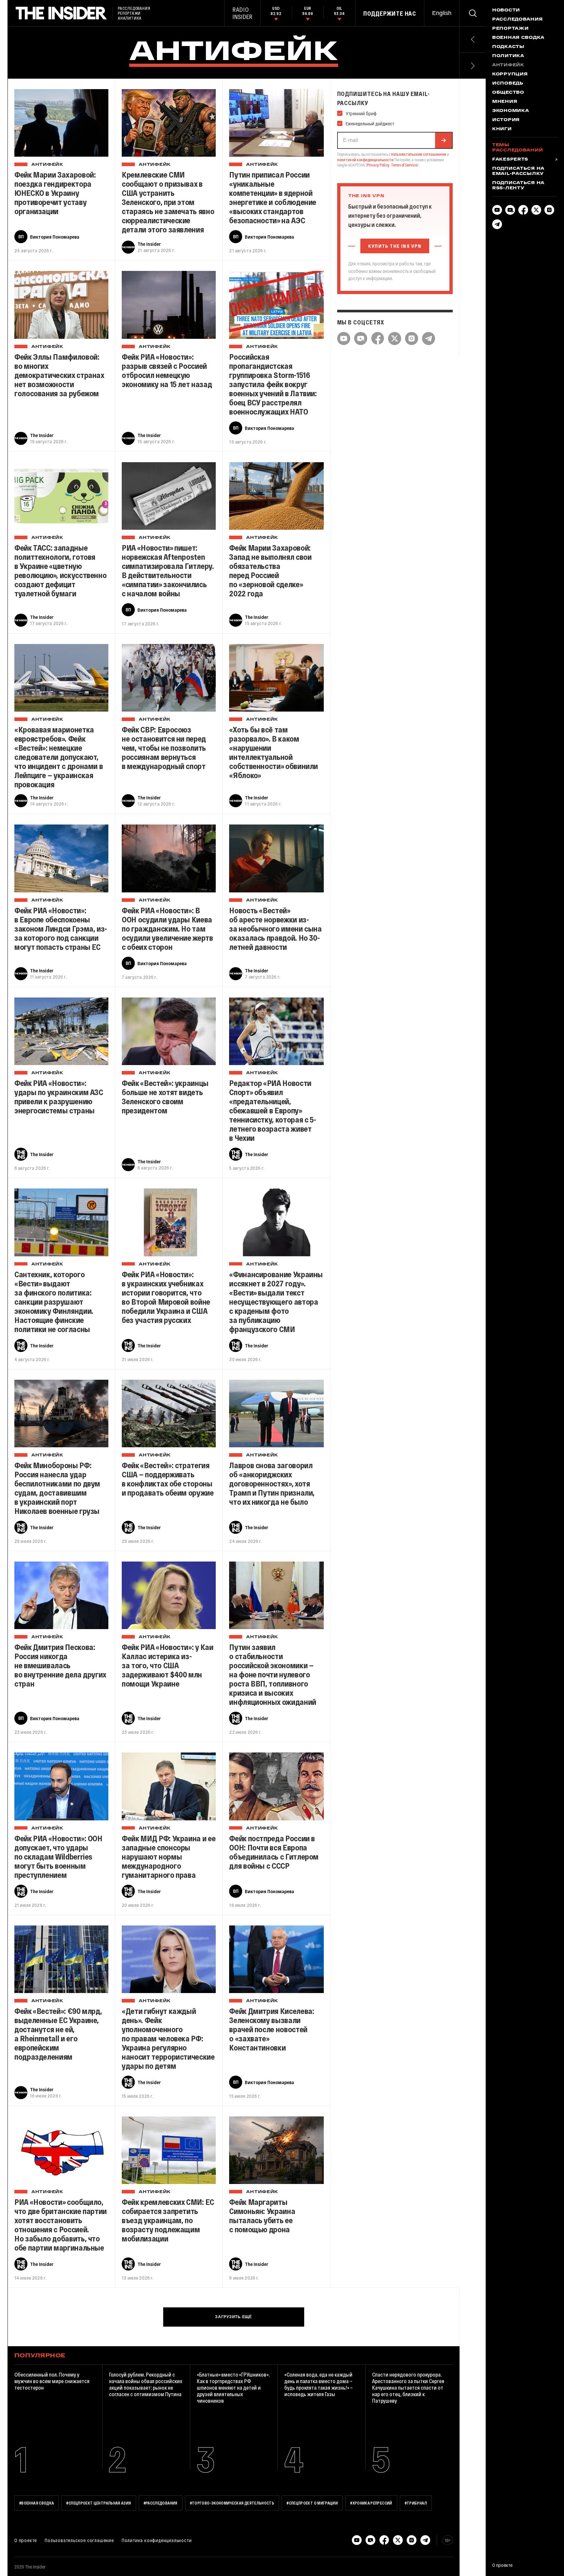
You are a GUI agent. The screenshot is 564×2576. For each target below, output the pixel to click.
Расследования (517, 20)
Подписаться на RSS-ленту (518, 186)
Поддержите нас (390, 13)
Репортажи (510, 29)
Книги (502, 129)
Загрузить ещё (233, 2317)
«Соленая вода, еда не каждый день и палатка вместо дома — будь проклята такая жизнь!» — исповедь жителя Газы (319, 2384)
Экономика (510, 111)
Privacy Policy (378, 165)
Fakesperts (510, 160)
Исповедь (508, 84)
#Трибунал (416, 2503)
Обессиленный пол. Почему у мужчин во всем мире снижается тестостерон (52, 2381)
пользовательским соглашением (419, 154)
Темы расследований (517, 148)
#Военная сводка (37, 2503)
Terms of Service (404, 165)
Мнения (505, 102)
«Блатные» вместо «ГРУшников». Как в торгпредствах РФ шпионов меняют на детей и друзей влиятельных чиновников (233, 2388)
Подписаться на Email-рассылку (518, 171)
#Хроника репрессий (371, 2503)
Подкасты (508, 47)
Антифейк (47, 165)
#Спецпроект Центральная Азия (99, 2503)
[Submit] (444, 140)
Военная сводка (518, 38)
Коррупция (510, 74)
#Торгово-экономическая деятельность (232, 2503)
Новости (506, 10)
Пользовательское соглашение (79, 2540)
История (506, 120)
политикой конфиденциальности (365, 160)
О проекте (26, 2540)
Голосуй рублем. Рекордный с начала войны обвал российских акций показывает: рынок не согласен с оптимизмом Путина (146, 2384)
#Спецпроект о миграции (312, 2503)
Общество (508, 93)
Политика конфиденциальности (157, 2540)
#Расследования (161, 2503)
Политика (508, 56)
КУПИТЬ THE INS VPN (395, 246)
